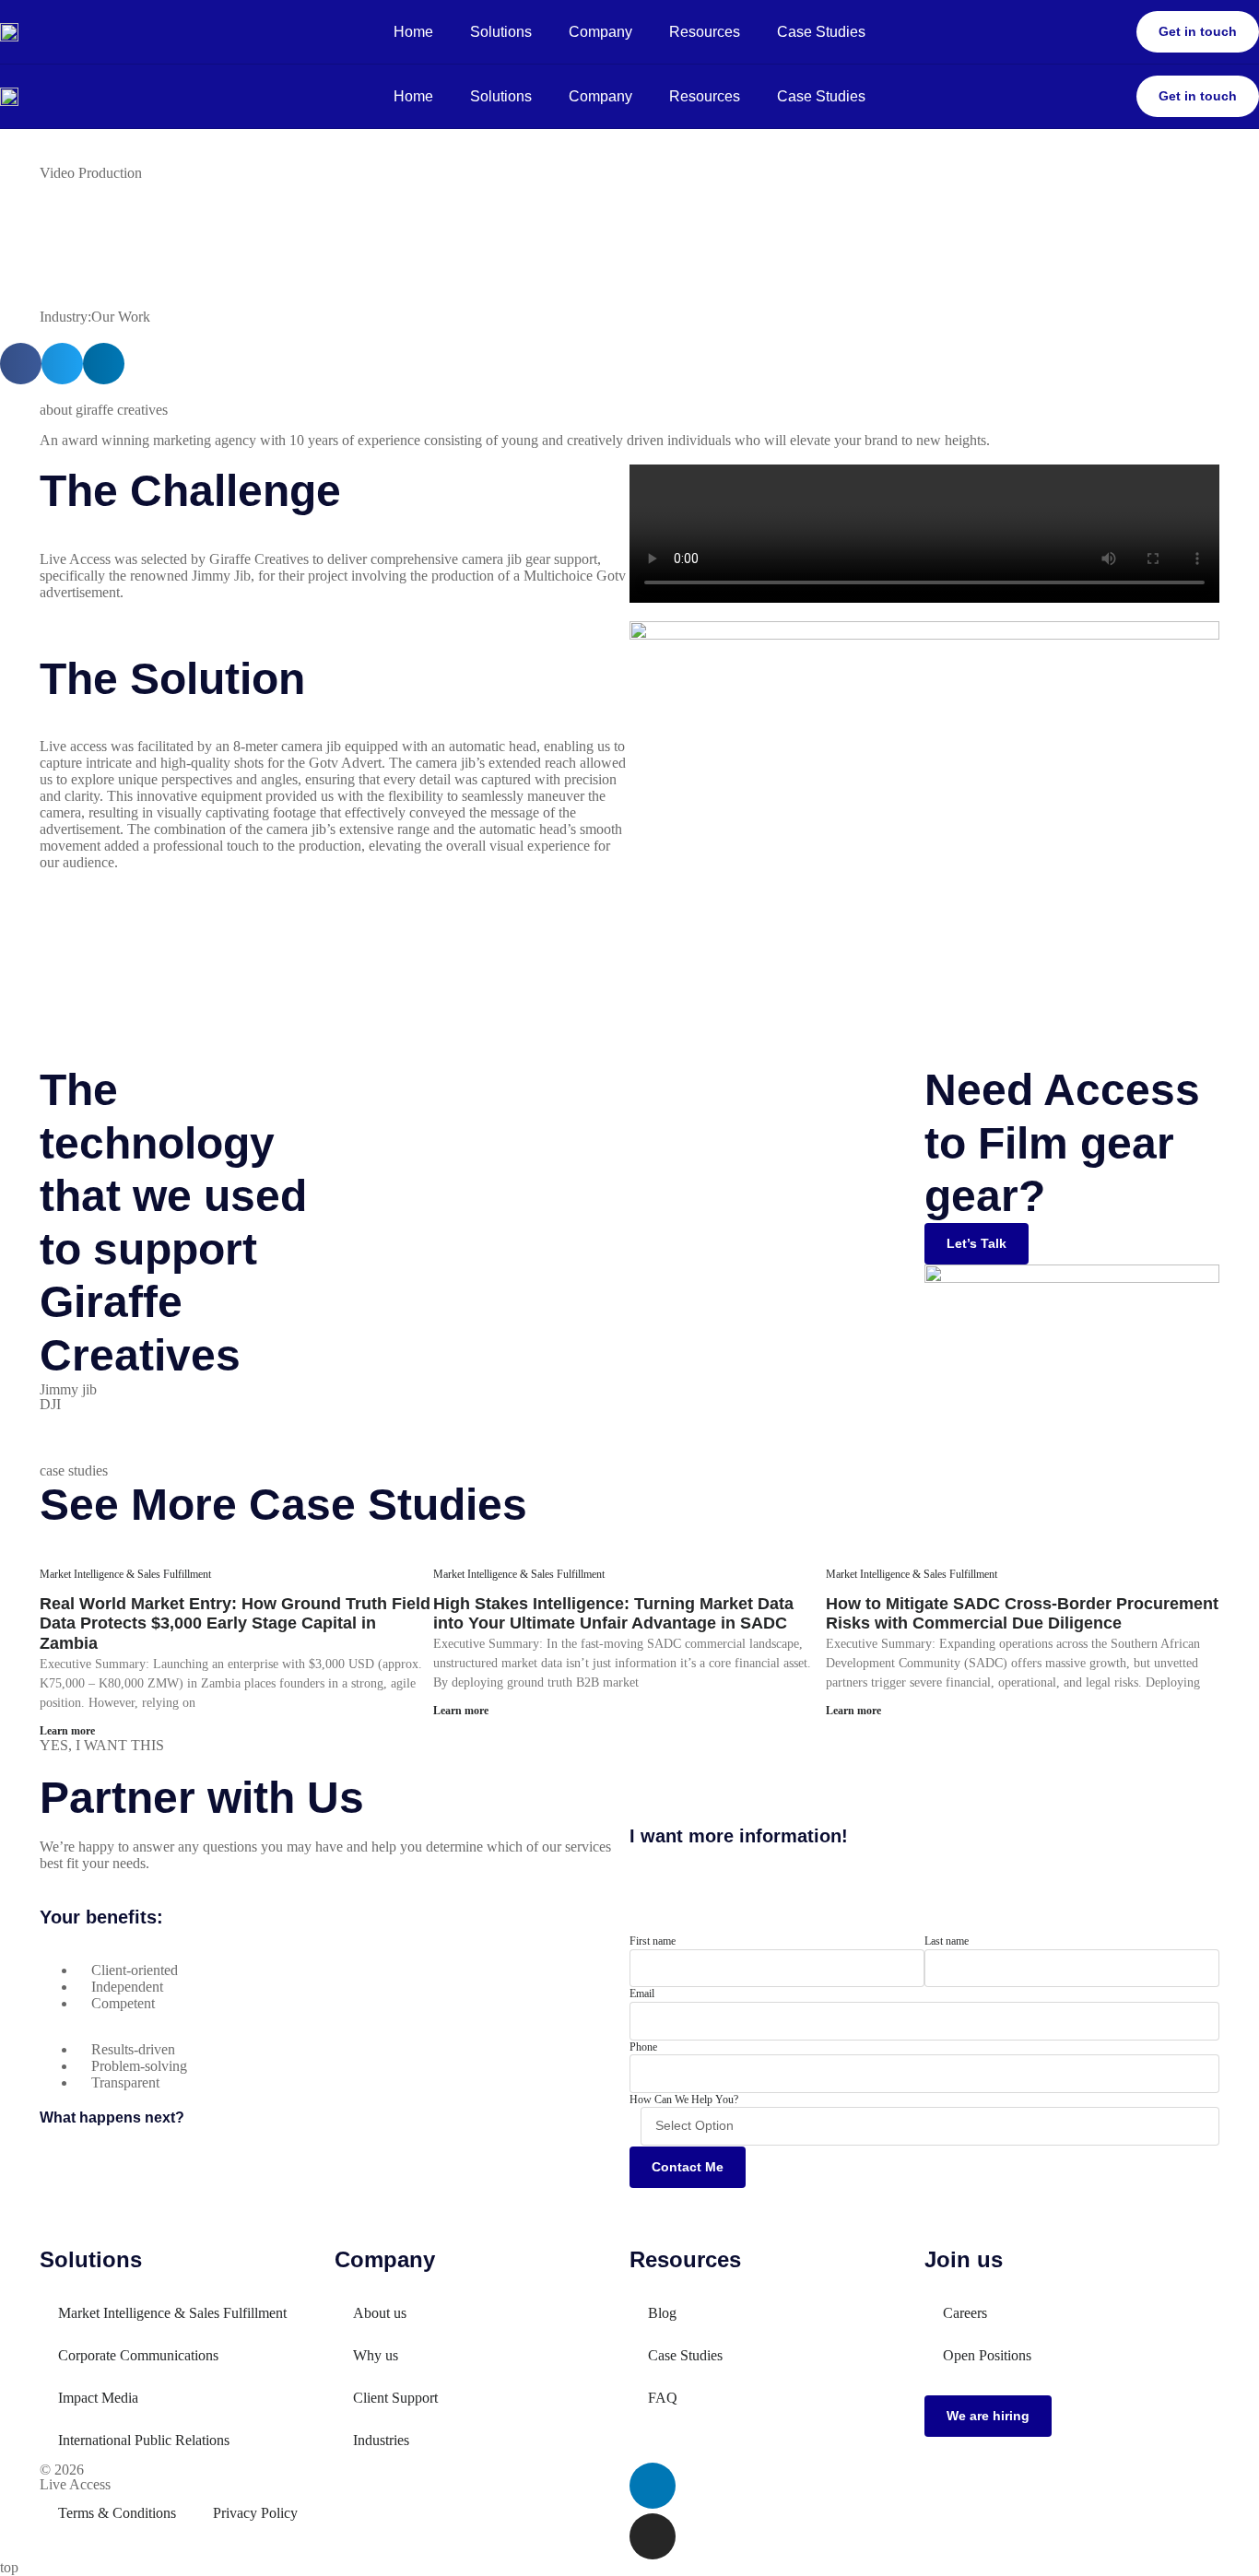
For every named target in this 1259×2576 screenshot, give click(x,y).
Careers (965, 2313)
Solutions (501, 32)
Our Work (121, 317)
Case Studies (821, 32)
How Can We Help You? (684, 2100)
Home (413, 32)
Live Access (75, 2484)
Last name (947, 1941)
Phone (643, 2047)
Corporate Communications (138, 2355)
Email (642, 1994)
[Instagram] (653, 2536)
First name (653, 1941)
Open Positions (987, 2355)
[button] (21, 364)
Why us (376, 2355)
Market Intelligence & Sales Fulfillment (125, 1574)
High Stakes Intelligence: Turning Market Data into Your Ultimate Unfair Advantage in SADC (613, 1614)
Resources (705, 32)
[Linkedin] (653, 2486)
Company (600, 32)
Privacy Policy (255, 2513)
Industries (381, 2440)
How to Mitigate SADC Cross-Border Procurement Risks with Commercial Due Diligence (1022, 1614)
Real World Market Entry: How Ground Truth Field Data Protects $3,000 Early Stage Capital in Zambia (235, 1623)
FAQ (663, 2398)
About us (380, 2313)
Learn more (67, 1731)
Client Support (395, 2398)
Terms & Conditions (117, 2513)
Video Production (91, 173)
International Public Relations (144, 2440)
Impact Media (98, 2398)
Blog (662, 2313)
